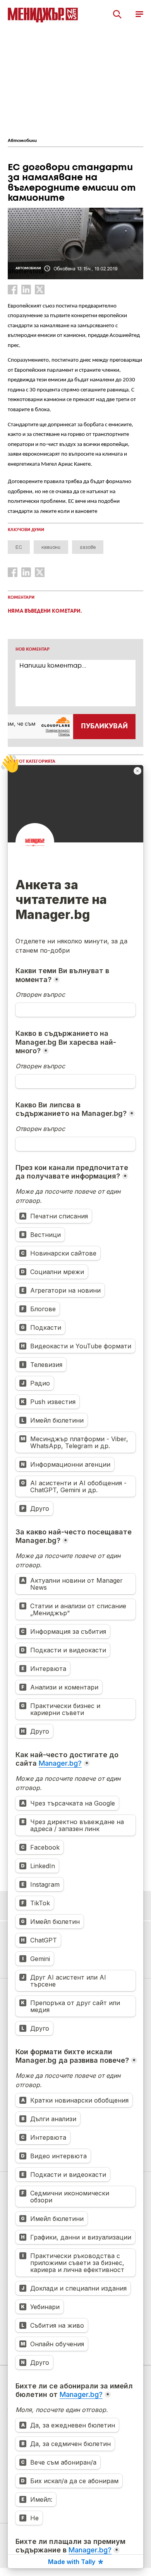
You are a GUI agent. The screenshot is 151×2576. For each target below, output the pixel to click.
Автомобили (22, 141)
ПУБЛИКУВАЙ (104, 726)
